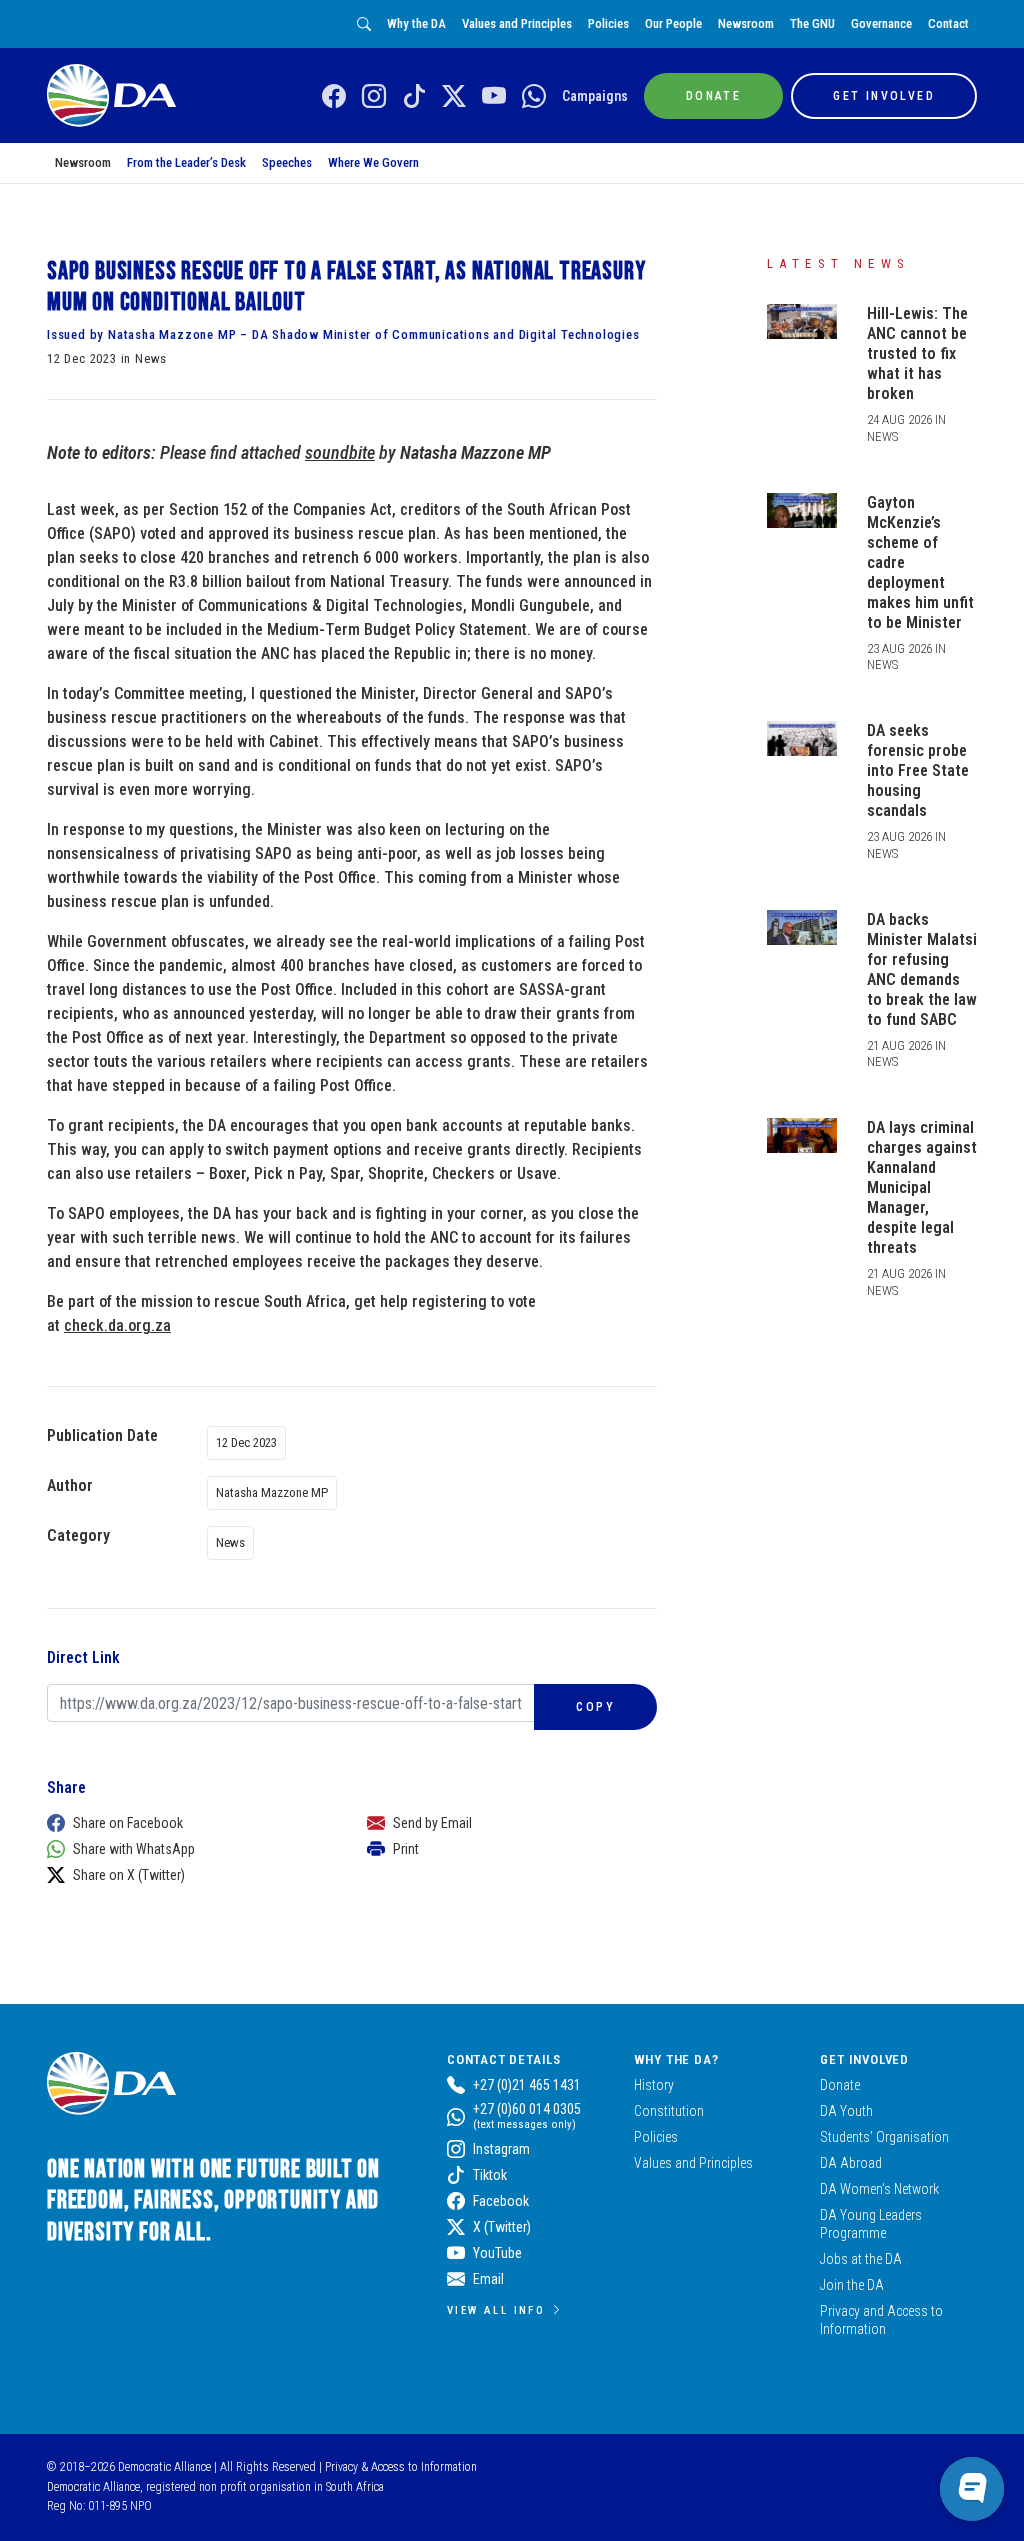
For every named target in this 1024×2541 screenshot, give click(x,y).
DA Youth (846, 2111)
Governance (881, 23)
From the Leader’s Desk (186, 162)
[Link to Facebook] (334, 97)
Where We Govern (373, 162)
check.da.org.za (117, 1325)
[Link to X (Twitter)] (454, 97)
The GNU (812, 23)
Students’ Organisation (884, 2137)
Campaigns (595, 96)
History (654, 2085)
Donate (840, 2085)
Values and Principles (517, 23)
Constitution (669, 2111)
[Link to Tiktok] (414, 97)
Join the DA (852, 2285)
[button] (187, 1823)
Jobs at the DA (861, 2259)
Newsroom (746, 23)
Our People (673, 23)
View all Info (496, 2310)
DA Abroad (851, 2163)
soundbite (340, 452)
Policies (608, 23)
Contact (948, 23)
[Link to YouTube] (494, 97)
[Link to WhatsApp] (534, 97)
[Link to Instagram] (374, 97)
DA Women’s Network (879, 2189)
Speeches (287, 162)
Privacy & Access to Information (401, 2467)
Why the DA (416, 23)
